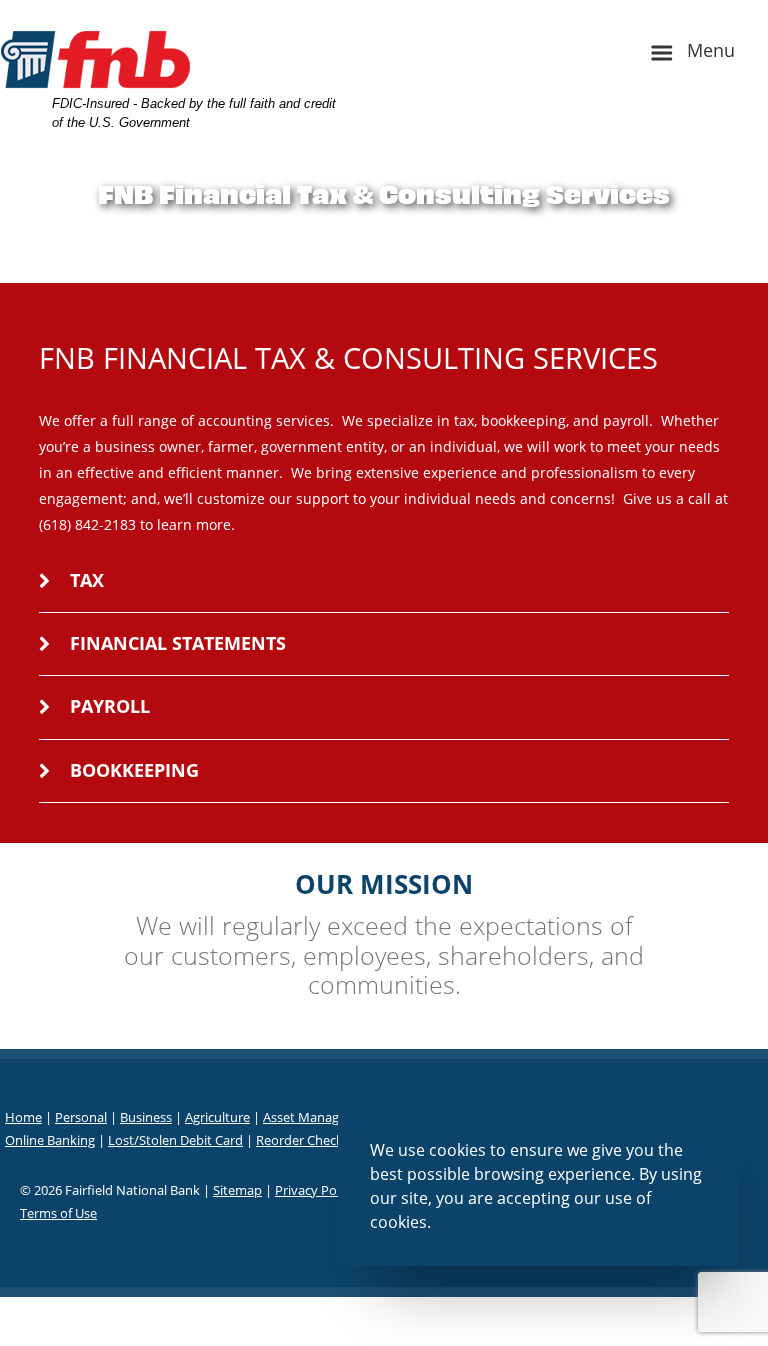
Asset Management (320, 1117)
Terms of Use (58, 1213)
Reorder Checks (302, 1140)
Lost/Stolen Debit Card (175, 1140)
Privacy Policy (315, 1190)
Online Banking (50, 1140)
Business (146, 1117)
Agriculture (217, 1117)
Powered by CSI (384, 1308)
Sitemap (237, 1190)
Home (23, 1117)
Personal (81, 1117)
